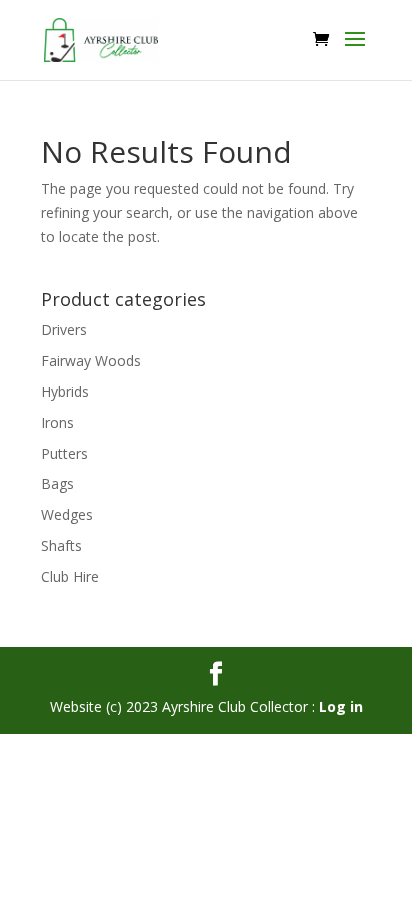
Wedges (67, 514)
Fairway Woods (91, 360)
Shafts (61, 545)
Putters (64, 453)
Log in (341, 706)
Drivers (64, 329)
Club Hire (70, 576)
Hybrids (65, 391)
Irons (57, 422)
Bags (57, 483)
